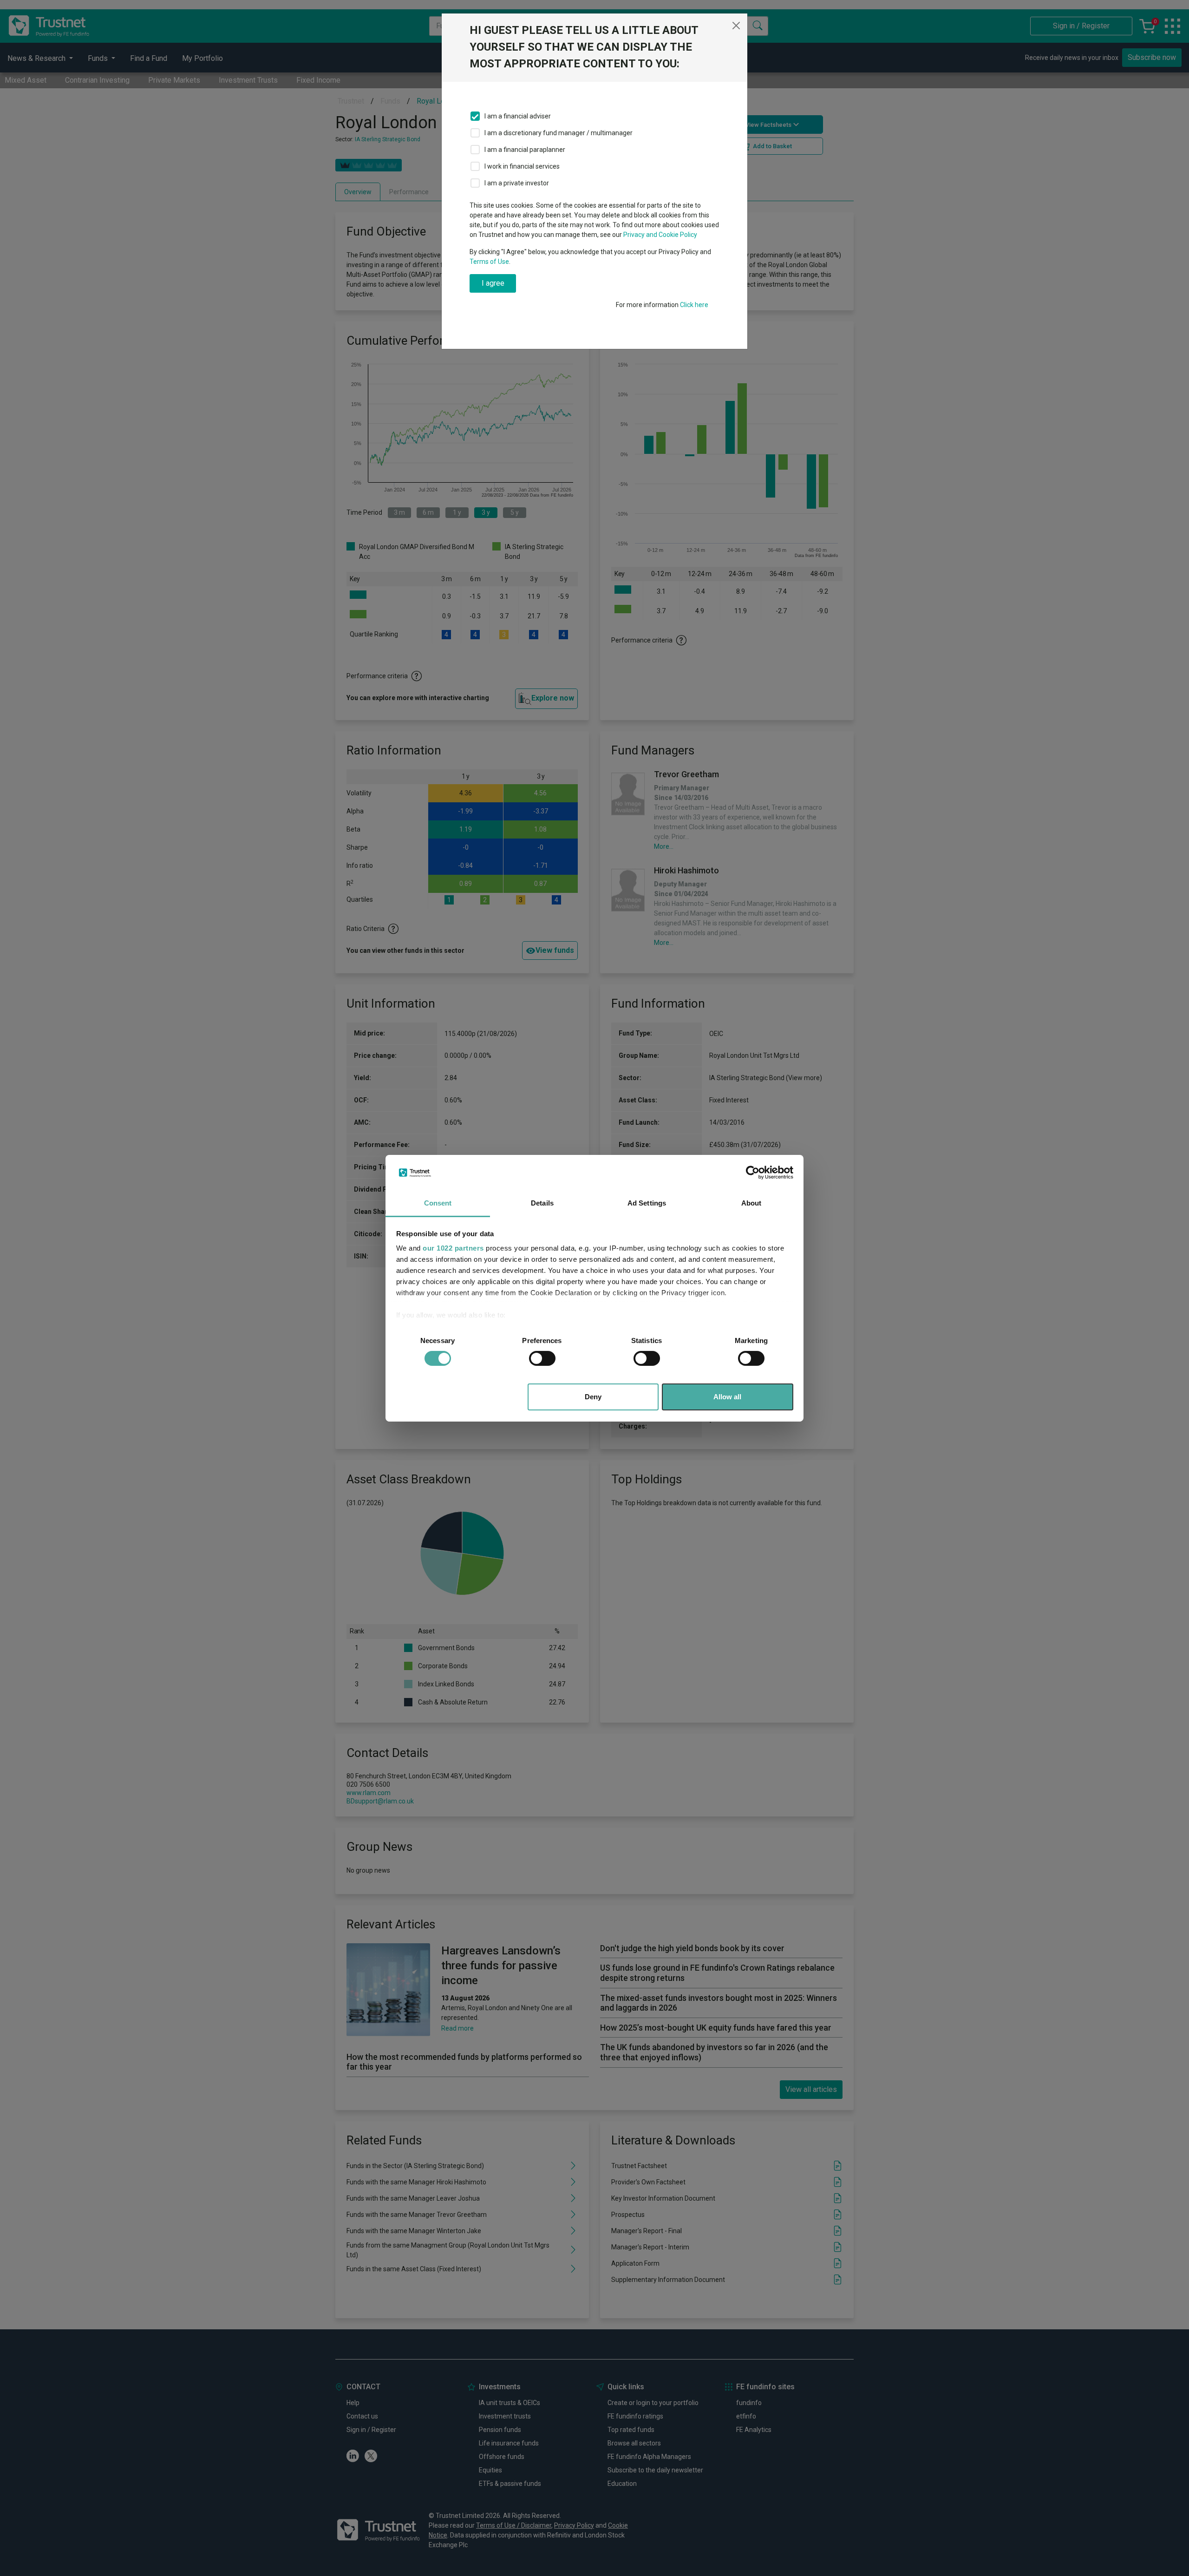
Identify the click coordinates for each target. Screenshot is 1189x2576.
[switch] (542, 1358)
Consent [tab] (438, 1203)
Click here (694, 305)
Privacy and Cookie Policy (660, 235)
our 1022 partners (453, 1248)
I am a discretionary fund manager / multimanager (559, 133)
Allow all (727, 1397)
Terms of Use (489, 262)
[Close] (736, 26)
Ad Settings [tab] (647, 1203)
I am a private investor (517, 183)
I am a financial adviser (518, 116)
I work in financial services (522, 166)
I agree (493, 283)
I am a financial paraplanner (525, 150)
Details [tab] (542, 1203)
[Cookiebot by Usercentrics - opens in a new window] (753, 1173)
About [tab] (751, 1203)
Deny (593, 1397)
